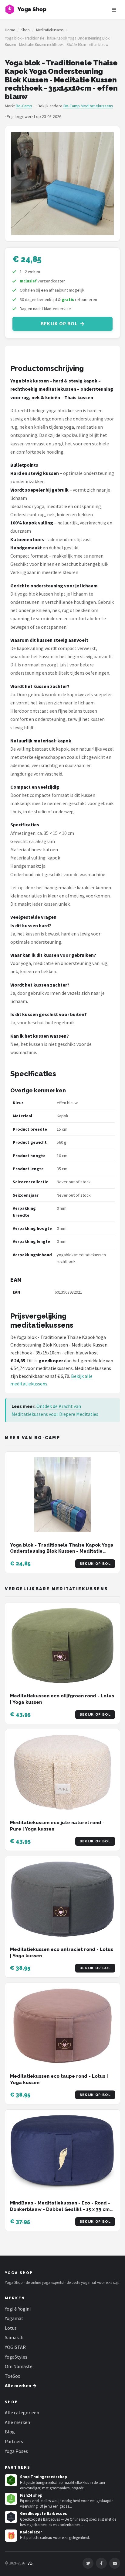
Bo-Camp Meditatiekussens (88, 106)
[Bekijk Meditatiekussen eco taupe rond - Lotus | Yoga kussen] (62, 2026)
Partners (14, 2441)
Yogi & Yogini (18, 2309)
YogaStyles (16, 2357)
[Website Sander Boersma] (30, 2563)
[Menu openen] (114, 10)
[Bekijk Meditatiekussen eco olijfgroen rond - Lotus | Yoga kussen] (62, 1646)
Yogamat (14, 2318)
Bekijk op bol (59, 324)
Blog (10, 2432)
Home (10, 30)
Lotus (11, 2328)
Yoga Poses (16, 2451)
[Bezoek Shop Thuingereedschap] (11, 2480)
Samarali (14, 2337)
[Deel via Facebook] (101, 2563)
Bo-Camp (24, 106)
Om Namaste (19, 2366)
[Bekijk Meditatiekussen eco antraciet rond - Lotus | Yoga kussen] (62, 1899)
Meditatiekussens (50, 30)
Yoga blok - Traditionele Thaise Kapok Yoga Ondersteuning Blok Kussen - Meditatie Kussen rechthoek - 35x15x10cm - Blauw (62, 1551)
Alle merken (17, 2422)
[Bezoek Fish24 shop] (11, 2499)
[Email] (115, 2563)
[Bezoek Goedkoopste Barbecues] (11, 2517)
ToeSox (12, 2376)
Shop (25, 30)
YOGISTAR (15, 2347)
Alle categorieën (22, 2412)
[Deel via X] (88, 2563)
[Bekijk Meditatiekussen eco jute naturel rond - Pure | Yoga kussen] (62, 1772)
